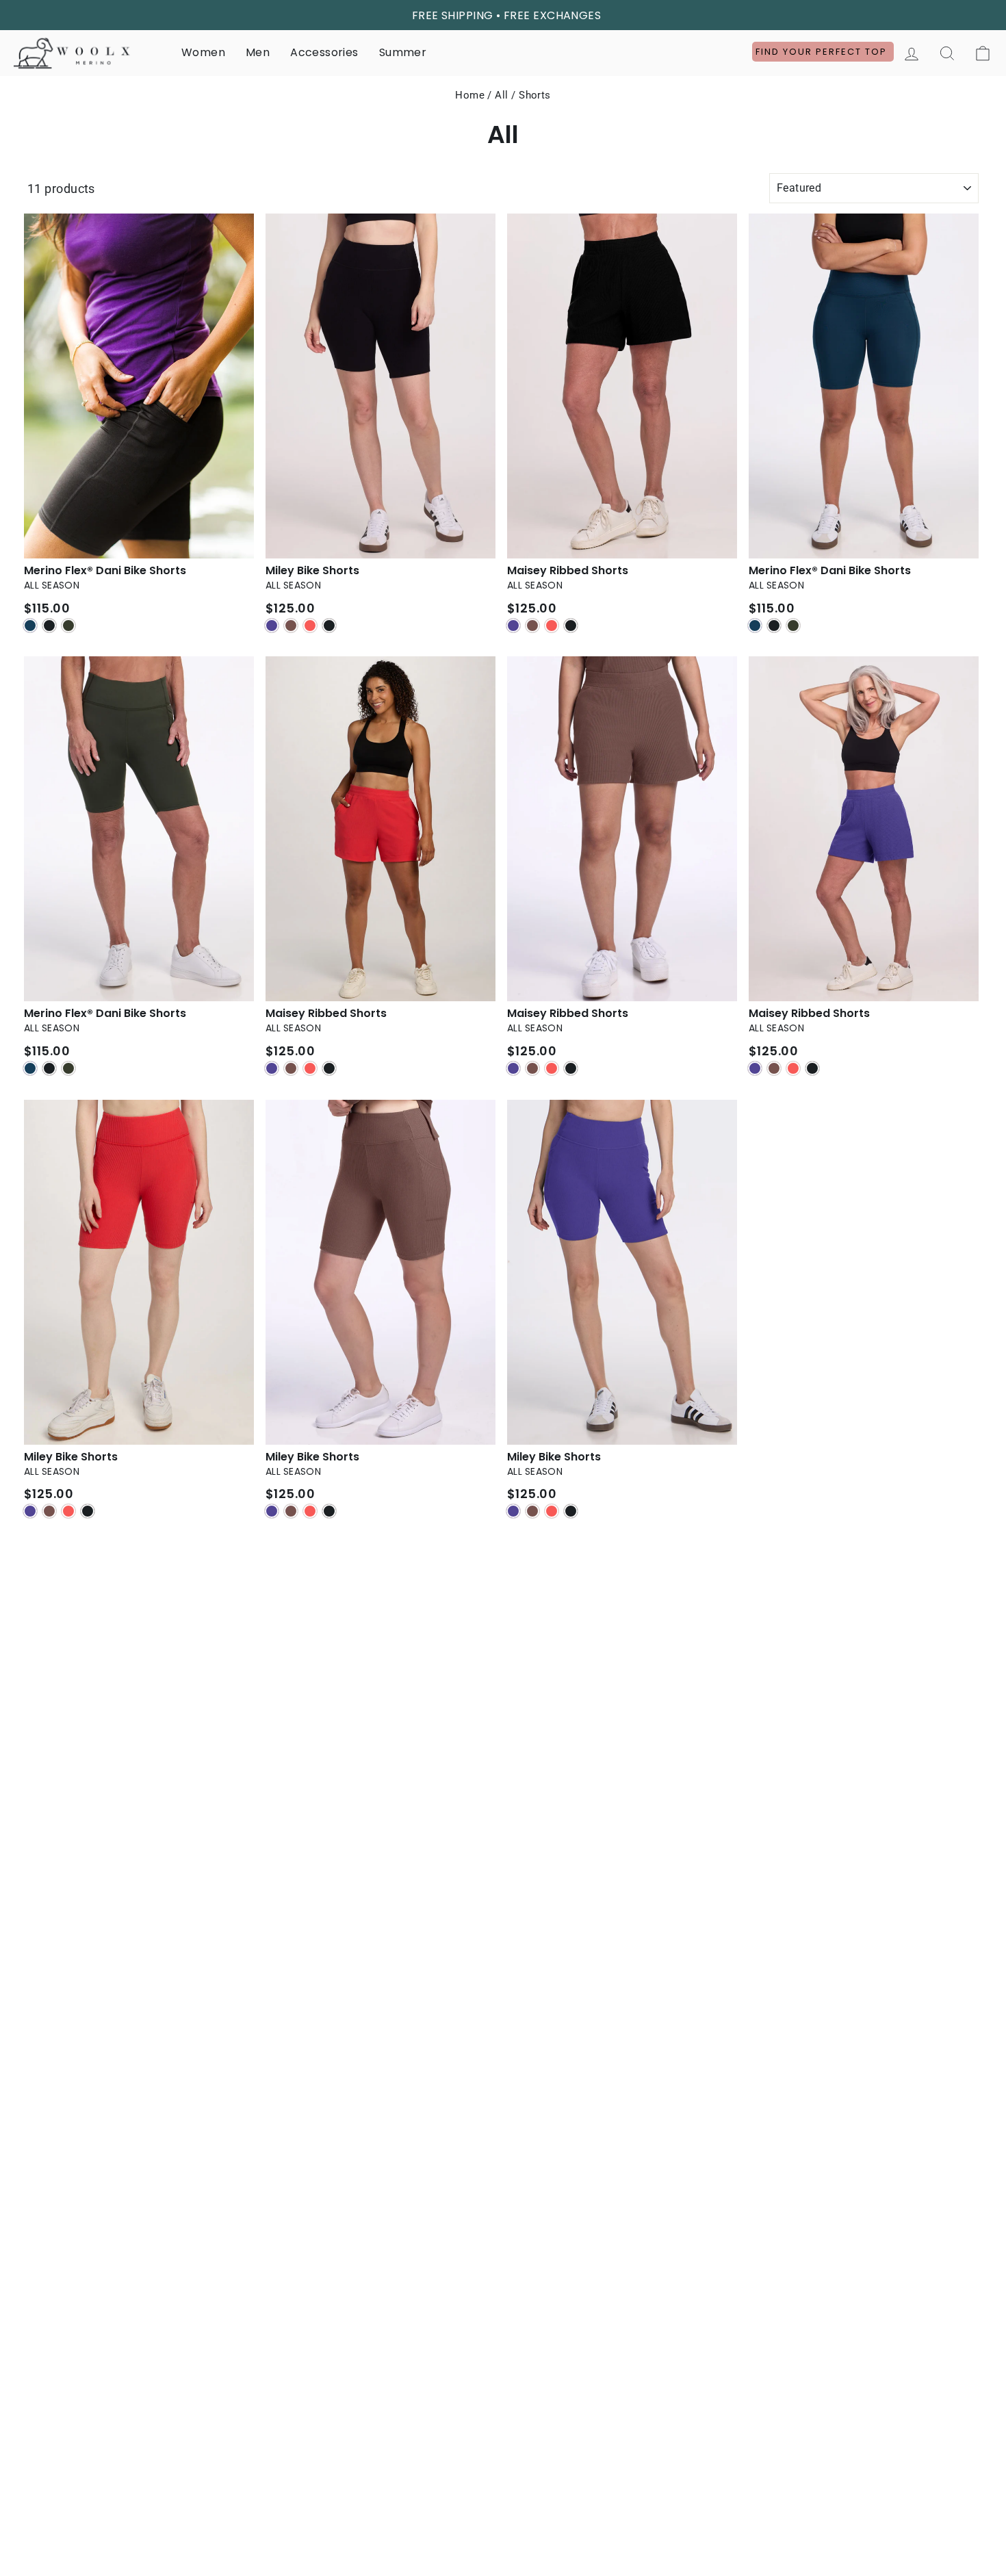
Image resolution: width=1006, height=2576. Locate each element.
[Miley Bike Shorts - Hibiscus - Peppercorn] (49, 1511)
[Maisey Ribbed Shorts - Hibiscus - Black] (329, 1068)
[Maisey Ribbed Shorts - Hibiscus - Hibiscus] (310, 1068)
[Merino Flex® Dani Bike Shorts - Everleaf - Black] (49, 1068)
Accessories (324, 52)
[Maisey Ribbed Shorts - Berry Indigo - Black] (812, 1068)
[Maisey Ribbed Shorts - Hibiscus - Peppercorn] (291, 1068)
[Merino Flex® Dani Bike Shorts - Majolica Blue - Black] (774, 626)
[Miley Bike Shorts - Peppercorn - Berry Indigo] (272, 1511)
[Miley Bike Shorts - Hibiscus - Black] (88, 1511)
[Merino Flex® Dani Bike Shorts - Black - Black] (49, 626)
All (501, 95)
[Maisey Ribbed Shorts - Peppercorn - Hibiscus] (552, 1068)
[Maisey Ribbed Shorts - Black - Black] (571, 626)
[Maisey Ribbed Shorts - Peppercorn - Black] (571, 1068)
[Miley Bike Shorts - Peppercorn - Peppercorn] (291, 1511)
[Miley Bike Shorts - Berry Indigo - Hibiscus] (552, 1511)
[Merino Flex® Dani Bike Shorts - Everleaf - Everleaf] (68, 1068)
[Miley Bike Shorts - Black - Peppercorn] (291, 626)
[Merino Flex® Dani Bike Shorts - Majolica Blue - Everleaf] (793, 626)
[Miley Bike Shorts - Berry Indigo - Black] (571, 1511)
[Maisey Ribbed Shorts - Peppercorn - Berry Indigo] (513, 1068)
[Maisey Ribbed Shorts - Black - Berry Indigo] (513, 626)
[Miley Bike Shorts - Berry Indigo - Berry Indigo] (513, 1511)
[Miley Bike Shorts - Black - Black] (329, 626)
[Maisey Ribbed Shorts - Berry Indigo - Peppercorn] (774, 1068)
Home (470, 95)
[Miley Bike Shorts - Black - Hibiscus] (310, 626)
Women (203, 52)
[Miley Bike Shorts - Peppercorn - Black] (329, 1511)
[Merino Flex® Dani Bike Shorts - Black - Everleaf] (68, 626)
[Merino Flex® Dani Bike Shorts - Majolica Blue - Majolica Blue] (755, 626)
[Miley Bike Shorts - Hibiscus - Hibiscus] (68, 1511)
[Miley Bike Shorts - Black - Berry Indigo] (272, 626)
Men (258, 52)
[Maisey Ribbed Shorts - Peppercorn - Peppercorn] (532, 1068)
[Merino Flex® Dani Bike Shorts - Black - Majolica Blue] (30, 626)
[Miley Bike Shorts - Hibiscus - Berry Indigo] (30, 1511)
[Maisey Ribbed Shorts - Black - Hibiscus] (552, 626)
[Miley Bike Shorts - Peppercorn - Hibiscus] (310, 1511)
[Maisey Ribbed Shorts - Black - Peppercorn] (532, 626)
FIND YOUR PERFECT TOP (823, 52)
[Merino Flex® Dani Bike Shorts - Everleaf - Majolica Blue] (30, 1068)
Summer (403, 52)
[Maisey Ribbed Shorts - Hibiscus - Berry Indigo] (272, 1068)
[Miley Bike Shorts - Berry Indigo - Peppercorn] (532, 1511)
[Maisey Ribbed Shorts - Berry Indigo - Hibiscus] (793, 1068)
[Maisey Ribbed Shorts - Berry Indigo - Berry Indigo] (755, 1068)
